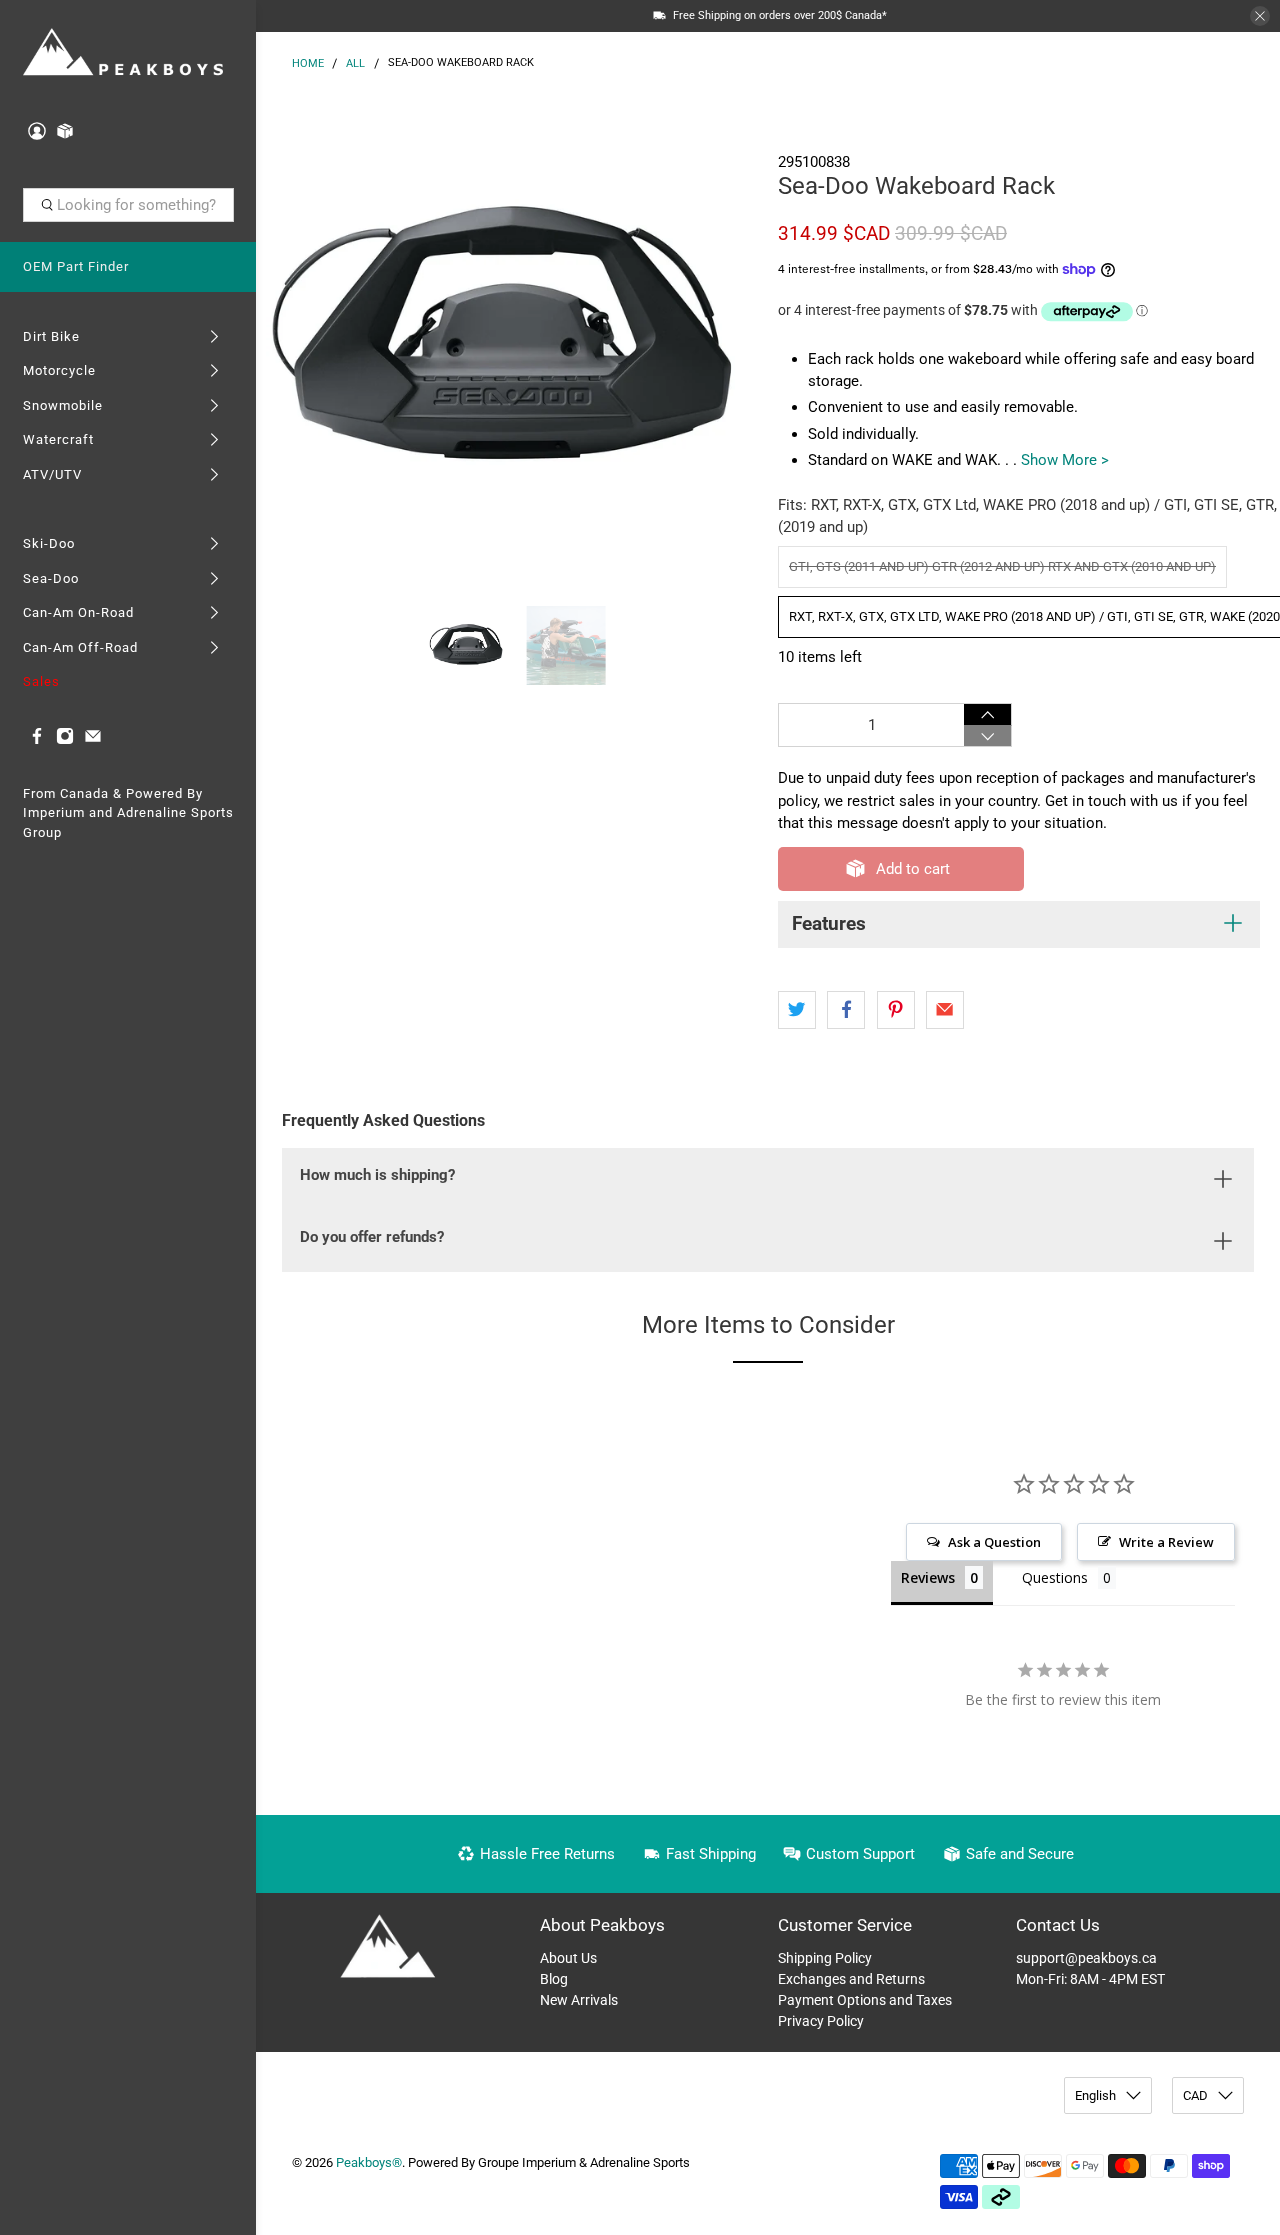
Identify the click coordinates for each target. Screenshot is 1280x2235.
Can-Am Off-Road (80, 647)
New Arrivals (579, 2000)
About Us (568, 1958)
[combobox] (128, 205)
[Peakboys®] (123, 53)
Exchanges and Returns (851, 1979)
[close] (1260, 16)
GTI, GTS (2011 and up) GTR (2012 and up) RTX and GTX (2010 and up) (1002, 566)
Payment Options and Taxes (865, 2000)
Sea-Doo (51, 578)
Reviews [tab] (928, 1577)
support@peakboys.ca (1086, 1958)
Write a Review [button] (1166, 1542)
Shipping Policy (825, 1958)
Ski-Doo (49, 543)
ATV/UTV (52, 474)
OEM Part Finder (76, 266)
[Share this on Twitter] (797, 1010)
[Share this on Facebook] (846, 1010)
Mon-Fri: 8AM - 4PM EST (1090, 1979)
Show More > (1065, 460)
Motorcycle (59, 370)
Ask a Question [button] (994, 1542)
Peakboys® (369, 2162)
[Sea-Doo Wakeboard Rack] (512, 340)
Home (308, 63)
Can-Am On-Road (78, 612)
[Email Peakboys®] (93, 740)
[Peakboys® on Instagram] (65, 740)
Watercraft (58, 439)
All (355, 63)
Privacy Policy (821, 2021)
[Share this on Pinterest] (896, 1010)
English (1095, 2095)
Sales (41, 681)
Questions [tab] (1055, 1577)
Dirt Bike (51, 336)
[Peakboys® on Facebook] (37, 740)
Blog (554, 1979)
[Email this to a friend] (945, 1010)
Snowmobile (63, 405)
